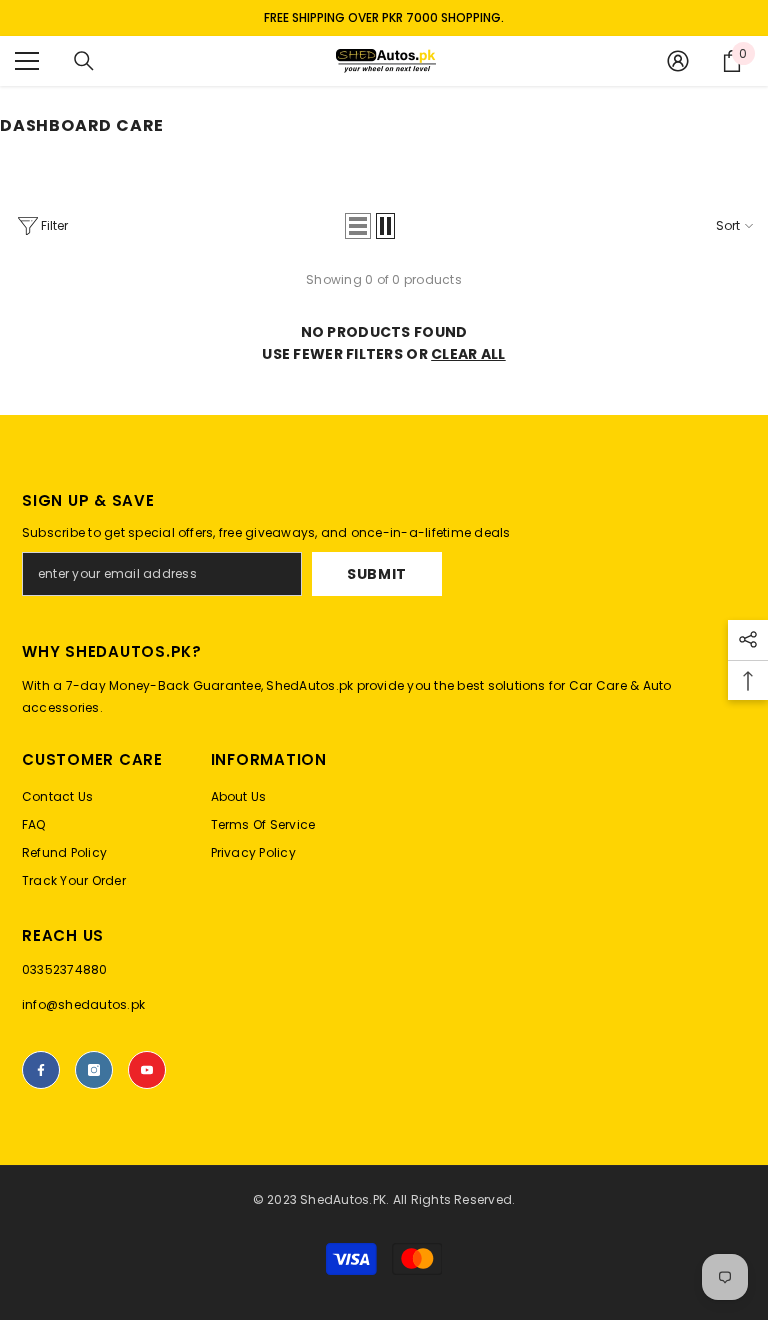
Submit (377, 574)
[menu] (27, 61)
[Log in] (678, 61)
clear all (468, 354)
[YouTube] (147, 1070)
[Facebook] (41, 1070)
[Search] (84, 61)
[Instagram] (94, 1070)
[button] (358, 226)
